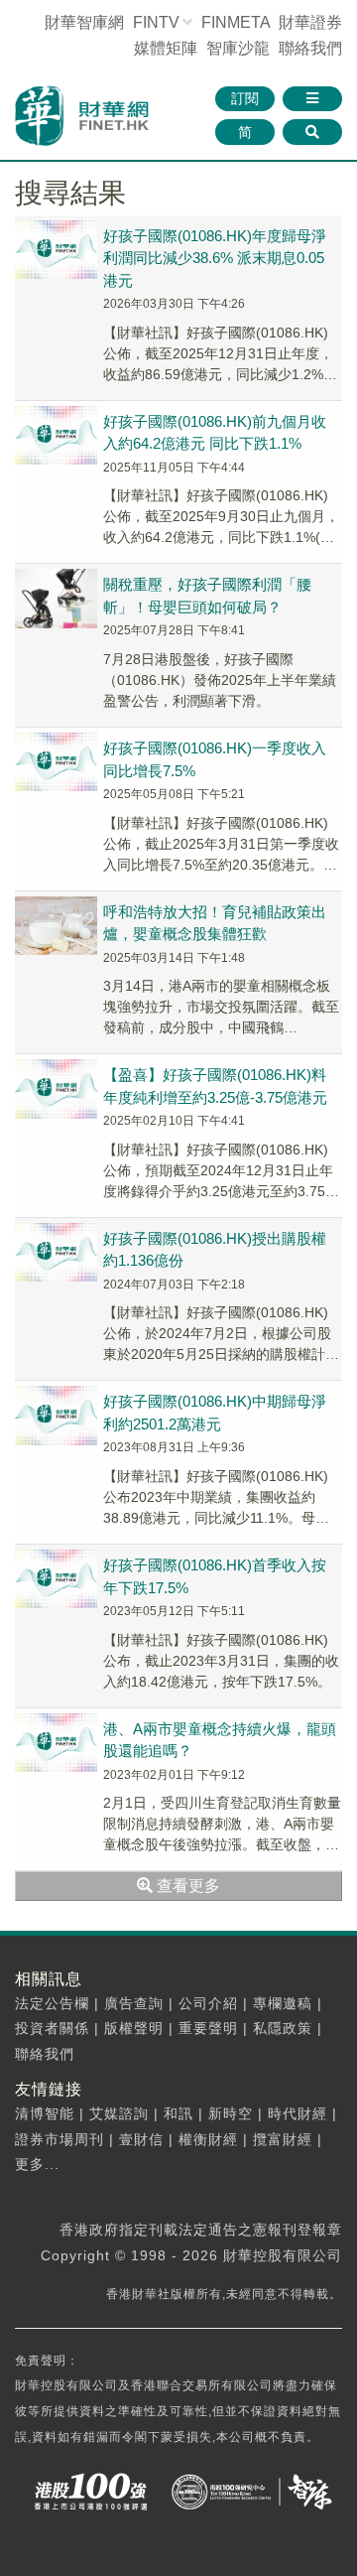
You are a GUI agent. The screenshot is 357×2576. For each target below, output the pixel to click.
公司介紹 (208, 2003)
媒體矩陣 (166, 48)
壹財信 (141, 2139)
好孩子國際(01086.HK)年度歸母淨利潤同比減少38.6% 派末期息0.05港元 (215, 258)
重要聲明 (208, 2028)
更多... (37, 2164)
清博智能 (45, 2113)
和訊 (178, 2113)
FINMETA (236, 22)
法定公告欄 (52, 2003)
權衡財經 (208, 2139)
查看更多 (186, 1886)
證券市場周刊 (59, 2139)
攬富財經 (283, 2139)
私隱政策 (283, 2028)
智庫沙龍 (238, 48)
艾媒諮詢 (119, 2113)
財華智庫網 (84, 22)
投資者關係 (52, 2028)
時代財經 (297, 2113)
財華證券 (310, 22)
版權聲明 (134, 2028)
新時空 (231, 2113)
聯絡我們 (310, 48)
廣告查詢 (134, 2003)
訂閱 (245, 98)
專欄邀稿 (283, 2003)
